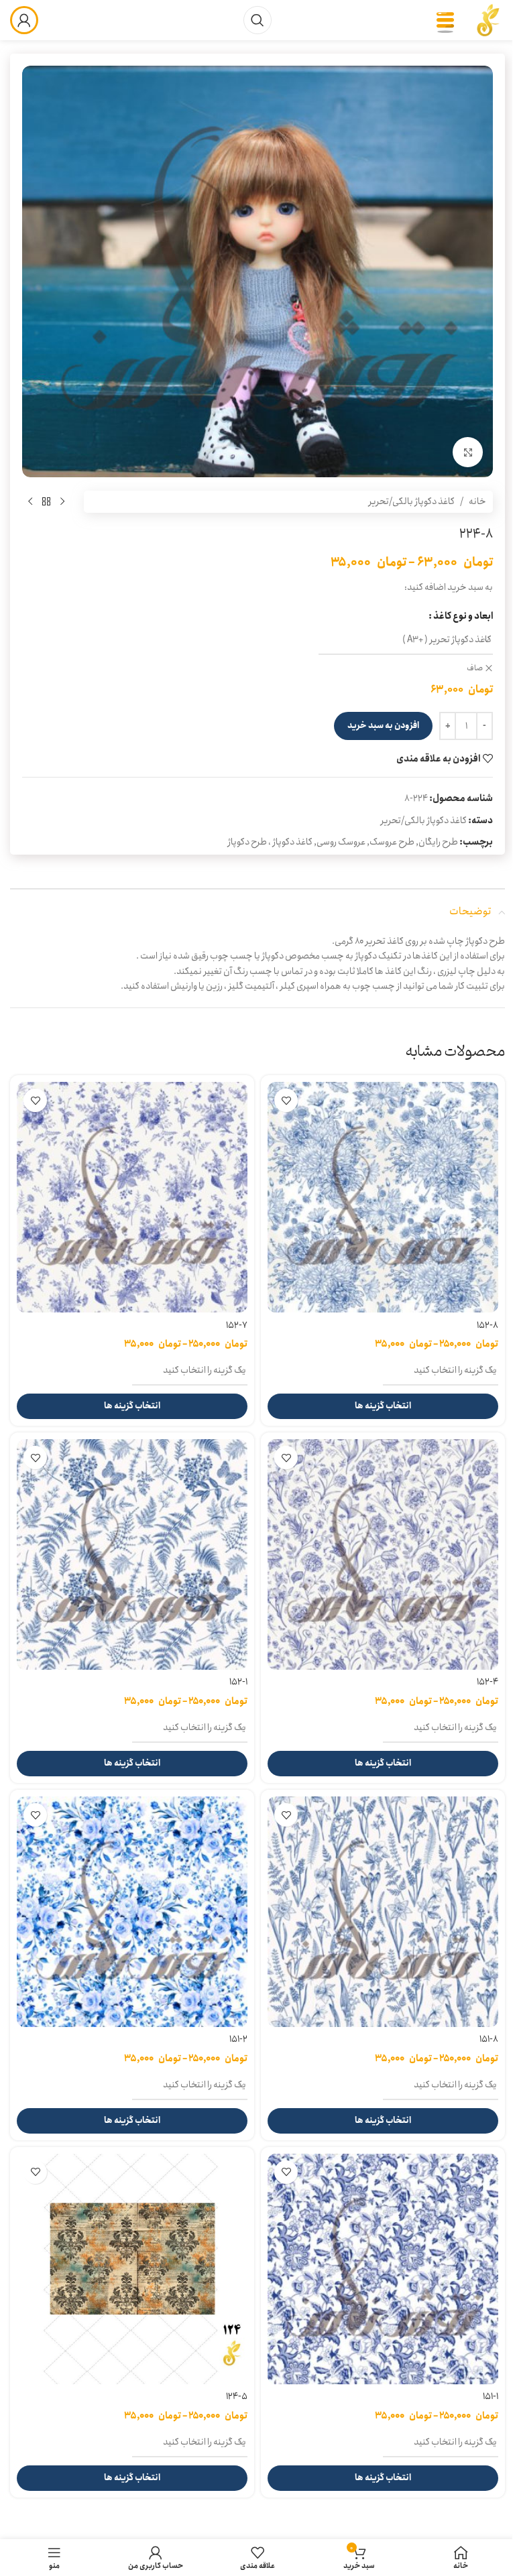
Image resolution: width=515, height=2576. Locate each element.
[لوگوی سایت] (488, 19)
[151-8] (383, 1912)
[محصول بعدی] (30, 501)
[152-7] (132, 1197)
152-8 (488, 1325)
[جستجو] (257, 20)
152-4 (488, 1682)
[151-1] (383, 2269)
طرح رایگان (438, 842)
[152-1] (132, 1554)
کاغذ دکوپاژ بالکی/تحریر (412, 501)
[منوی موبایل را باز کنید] (445, 20)
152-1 (238, 1682)
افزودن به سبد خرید (383, 726)
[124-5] (132, 2269)
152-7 (237, 1325)
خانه (477, 501)
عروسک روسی (341, 842)
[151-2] (132, 1912)
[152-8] (383, 1197)
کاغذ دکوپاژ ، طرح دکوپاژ (270, 842)
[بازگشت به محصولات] (46, 501)
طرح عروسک (392, 842)
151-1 (491, 2396)
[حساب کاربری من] (24, 20)
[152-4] (383, 1554)
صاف (475, 669)
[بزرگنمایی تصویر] (468, 452)
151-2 (238, 2039)
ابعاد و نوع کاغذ (463, 616)
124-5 (237, 2396)
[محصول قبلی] (62, 501)
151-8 (489, 2039)
